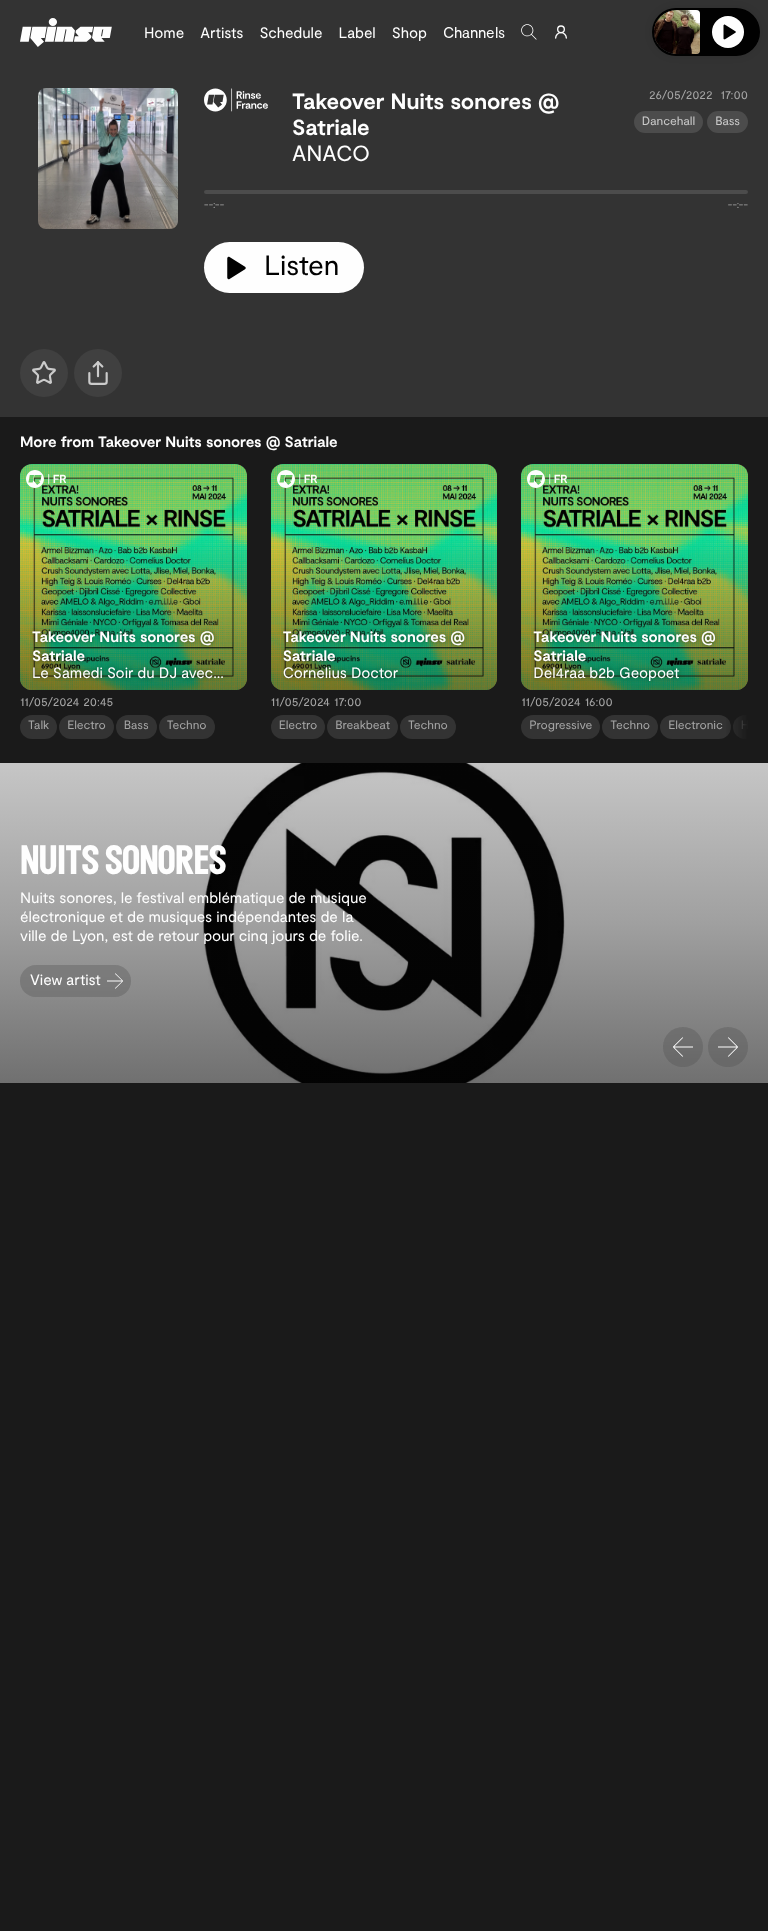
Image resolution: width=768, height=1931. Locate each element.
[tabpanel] (476, 196)
